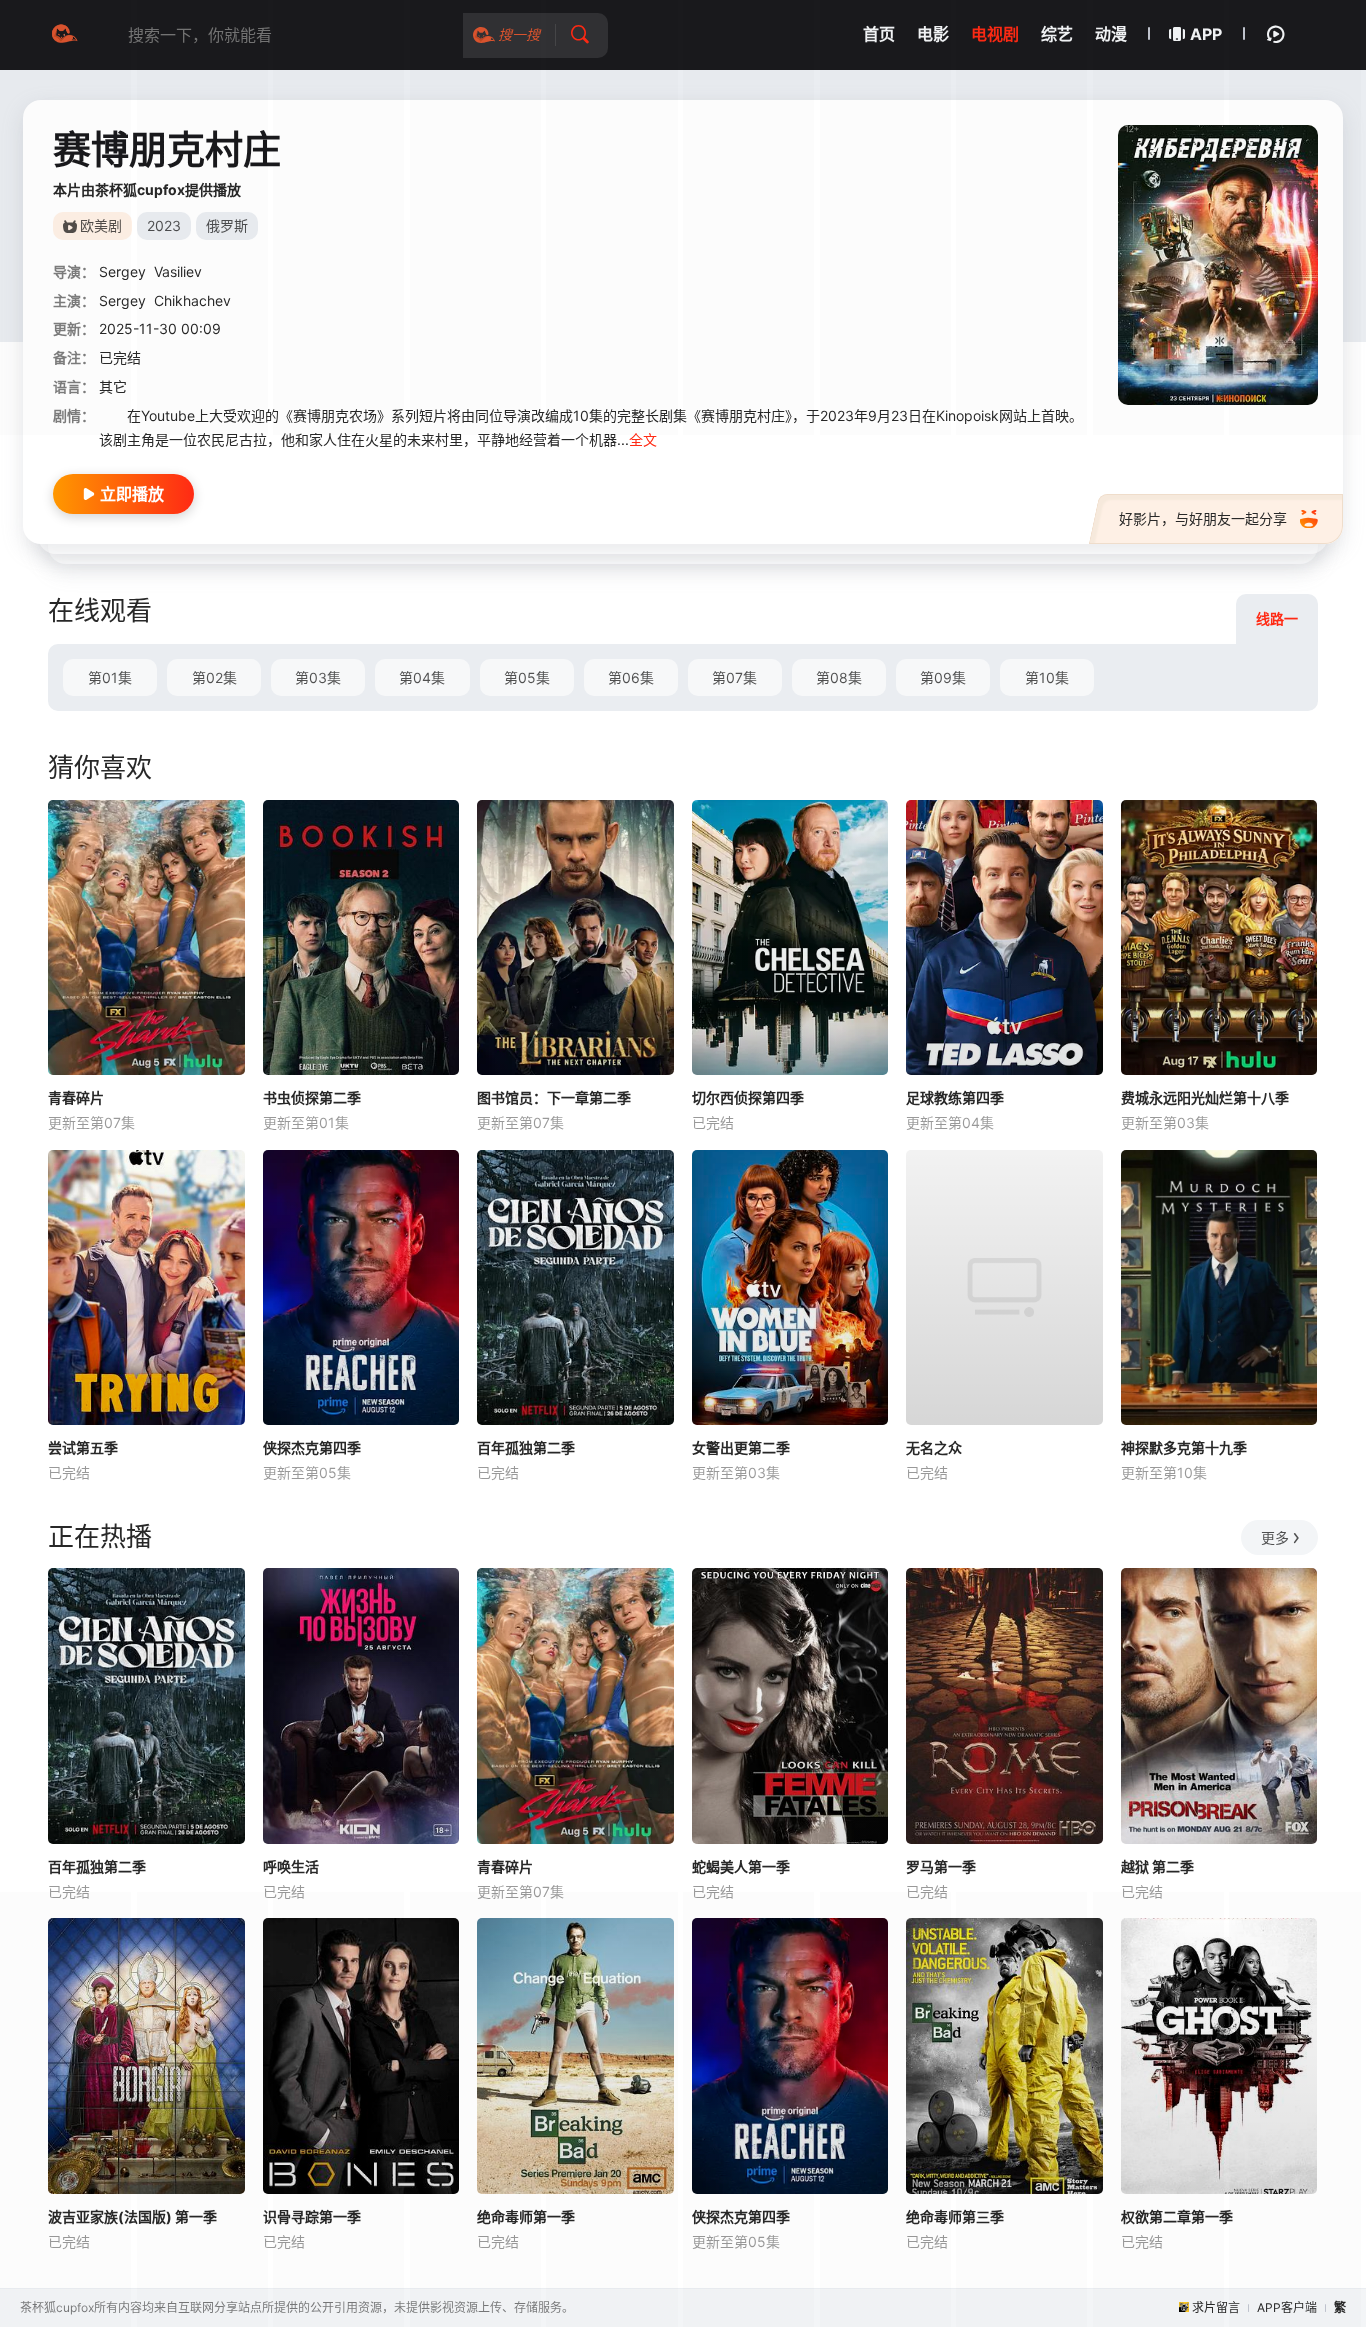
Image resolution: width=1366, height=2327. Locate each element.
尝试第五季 (83, 1447)
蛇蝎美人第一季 (741, 1866)
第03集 (318, 677)
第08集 (839, 677)
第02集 (214, 677)
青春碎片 (76, 1097)
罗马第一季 (941, 1866)
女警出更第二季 (741, 1447)
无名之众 (934, 1447)
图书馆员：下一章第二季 (554, 1097)
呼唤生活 (291, 1866)
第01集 (110, 677)
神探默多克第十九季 (1184, 1447)
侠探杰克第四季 (312, 1447)
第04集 (422, 677)
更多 (1275, 1537)
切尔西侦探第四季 (748, 1097)
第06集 (631, 677)
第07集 (734, 677)
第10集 (1047, 677)
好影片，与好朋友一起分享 (1203, 518)
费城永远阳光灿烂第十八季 (1205, 1097)
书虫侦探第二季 (312, 1097)
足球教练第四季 (955, 1097)
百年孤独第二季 (526, 1447)
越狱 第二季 (1157, 1866)
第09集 (943, 677)
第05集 (527, 677)
